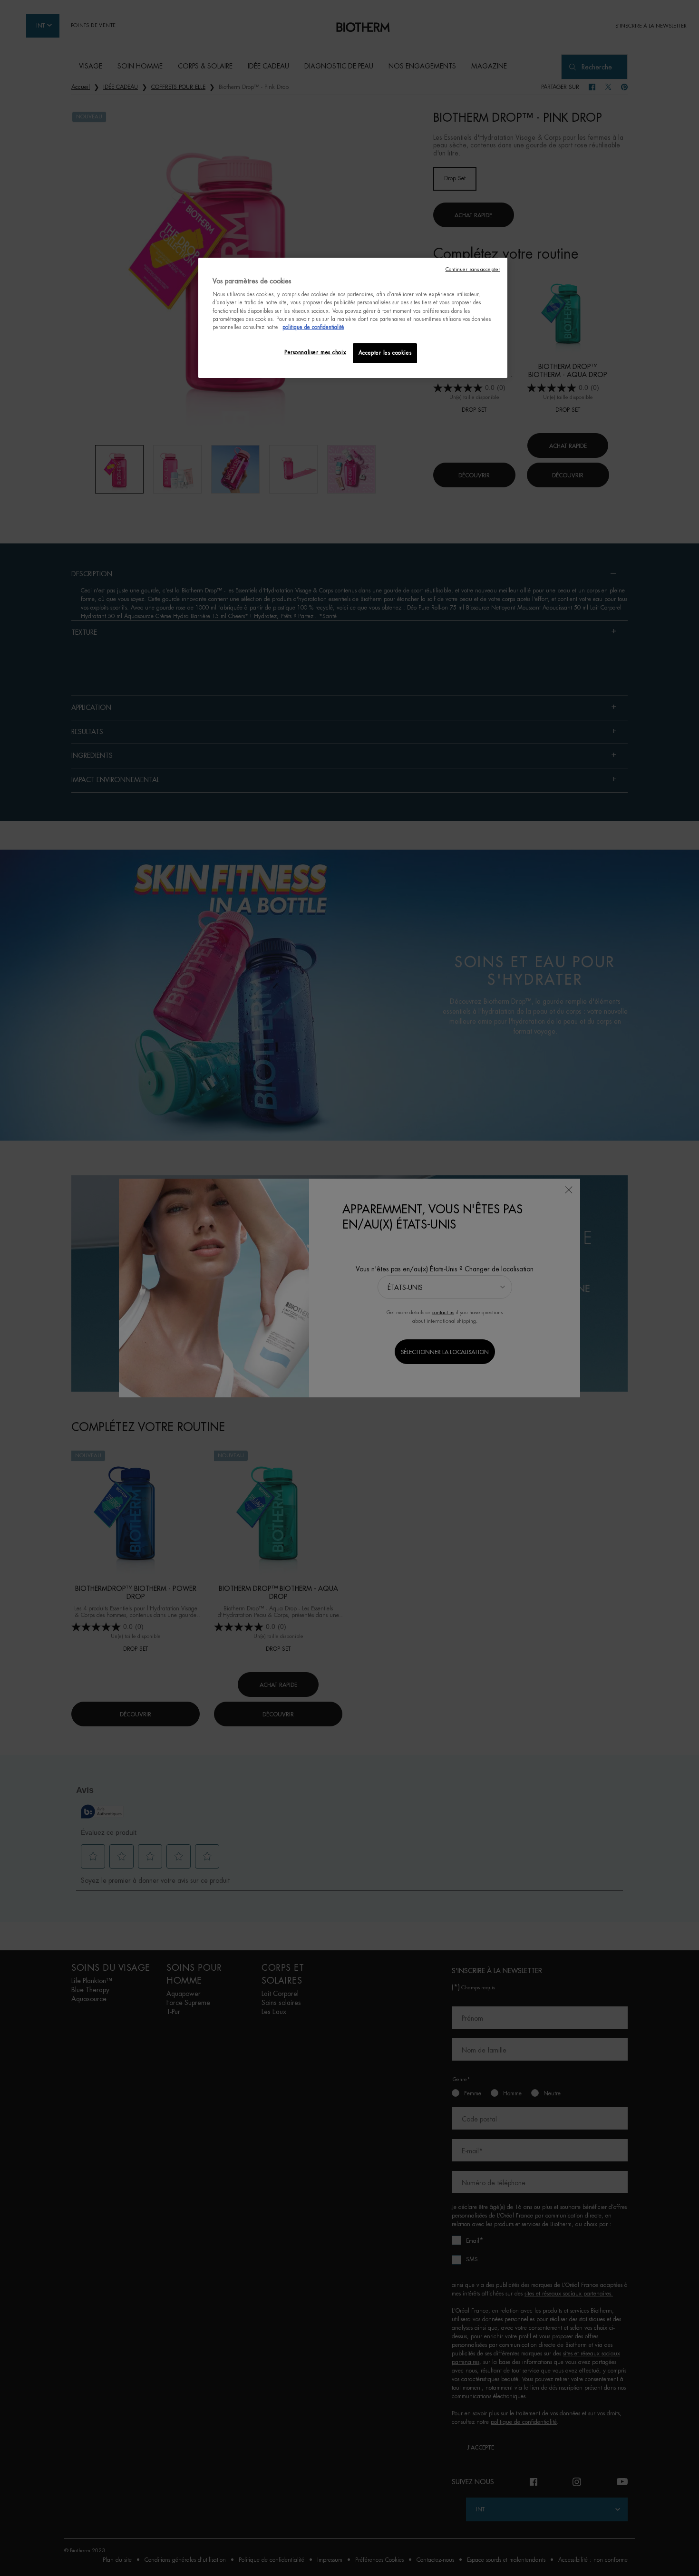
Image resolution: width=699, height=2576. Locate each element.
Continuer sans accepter (473, 269)
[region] (353, 318)
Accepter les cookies (385, 353)
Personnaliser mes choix (315, 353)
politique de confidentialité (313, 327)
